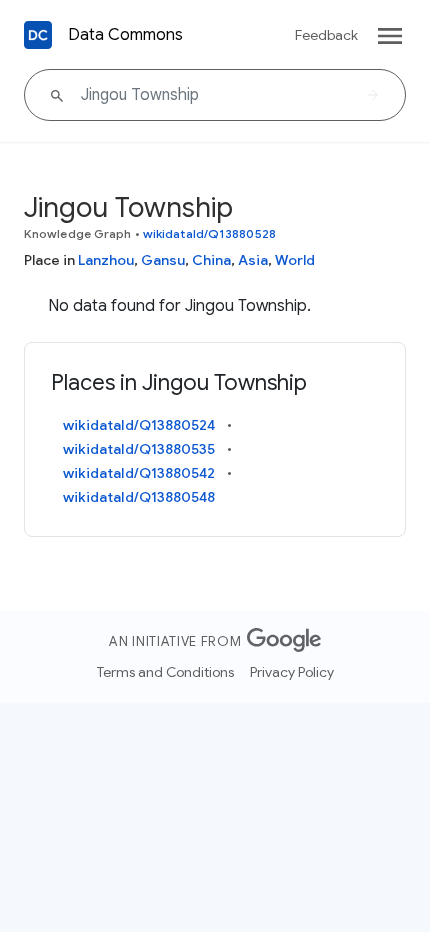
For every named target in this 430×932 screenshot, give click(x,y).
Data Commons (125, 35)
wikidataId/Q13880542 (139, 473)
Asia (253, 260)
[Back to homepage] (38, 35)
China (211, 260)
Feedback (326, 35)
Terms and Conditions (165, 672)
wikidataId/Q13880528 (209, 233)
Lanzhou (106, 260)
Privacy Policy (292, 672)
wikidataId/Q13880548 (139, 497)
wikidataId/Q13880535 (139, 449)
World (295, 260)
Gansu (163, 260)
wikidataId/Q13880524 (139, 425)
